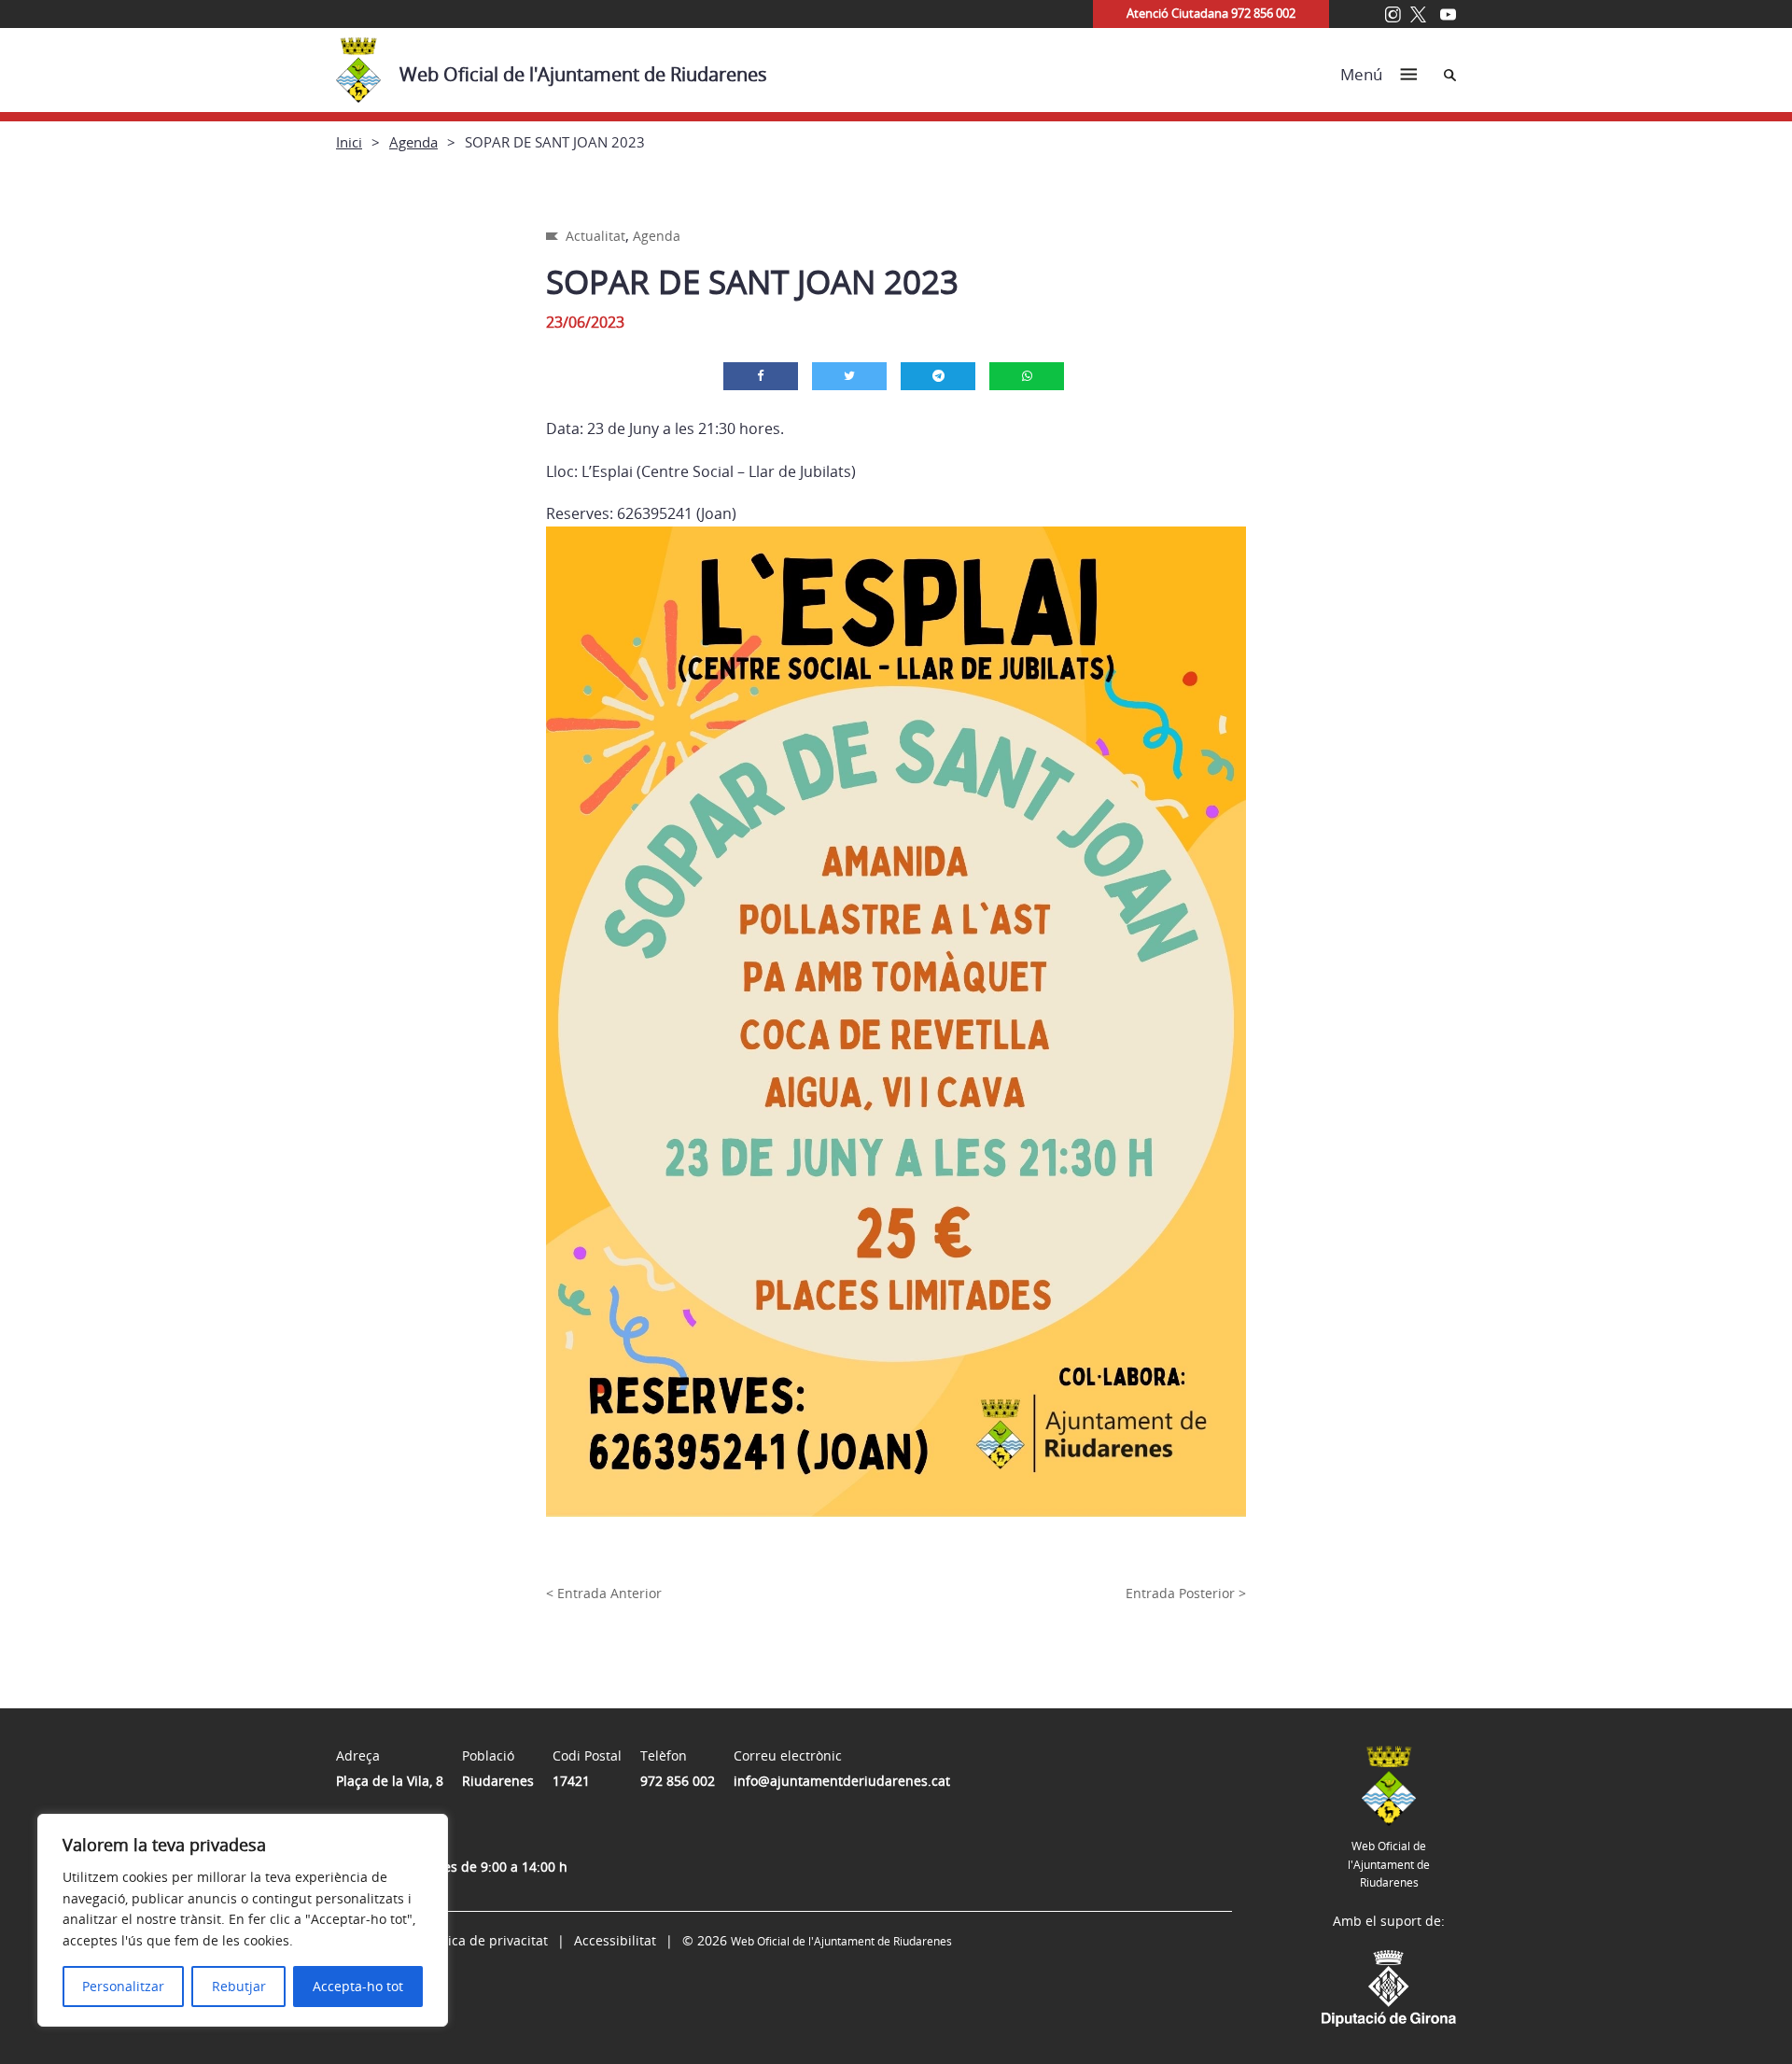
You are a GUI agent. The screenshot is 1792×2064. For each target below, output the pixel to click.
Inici (349, 142)
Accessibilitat (615, 1940)
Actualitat (595, 236)
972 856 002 (678, 1781)
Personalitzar (123, 1986)
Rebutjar (239, 1986)
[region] (243, 1920)
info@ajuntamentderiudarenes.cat (842, 1781)
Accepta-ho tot (358, 1986)
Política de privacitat (484, 1940)
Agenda (413, 142)
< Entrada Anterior (604, 1593)
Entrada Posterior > (1186, 1593)
